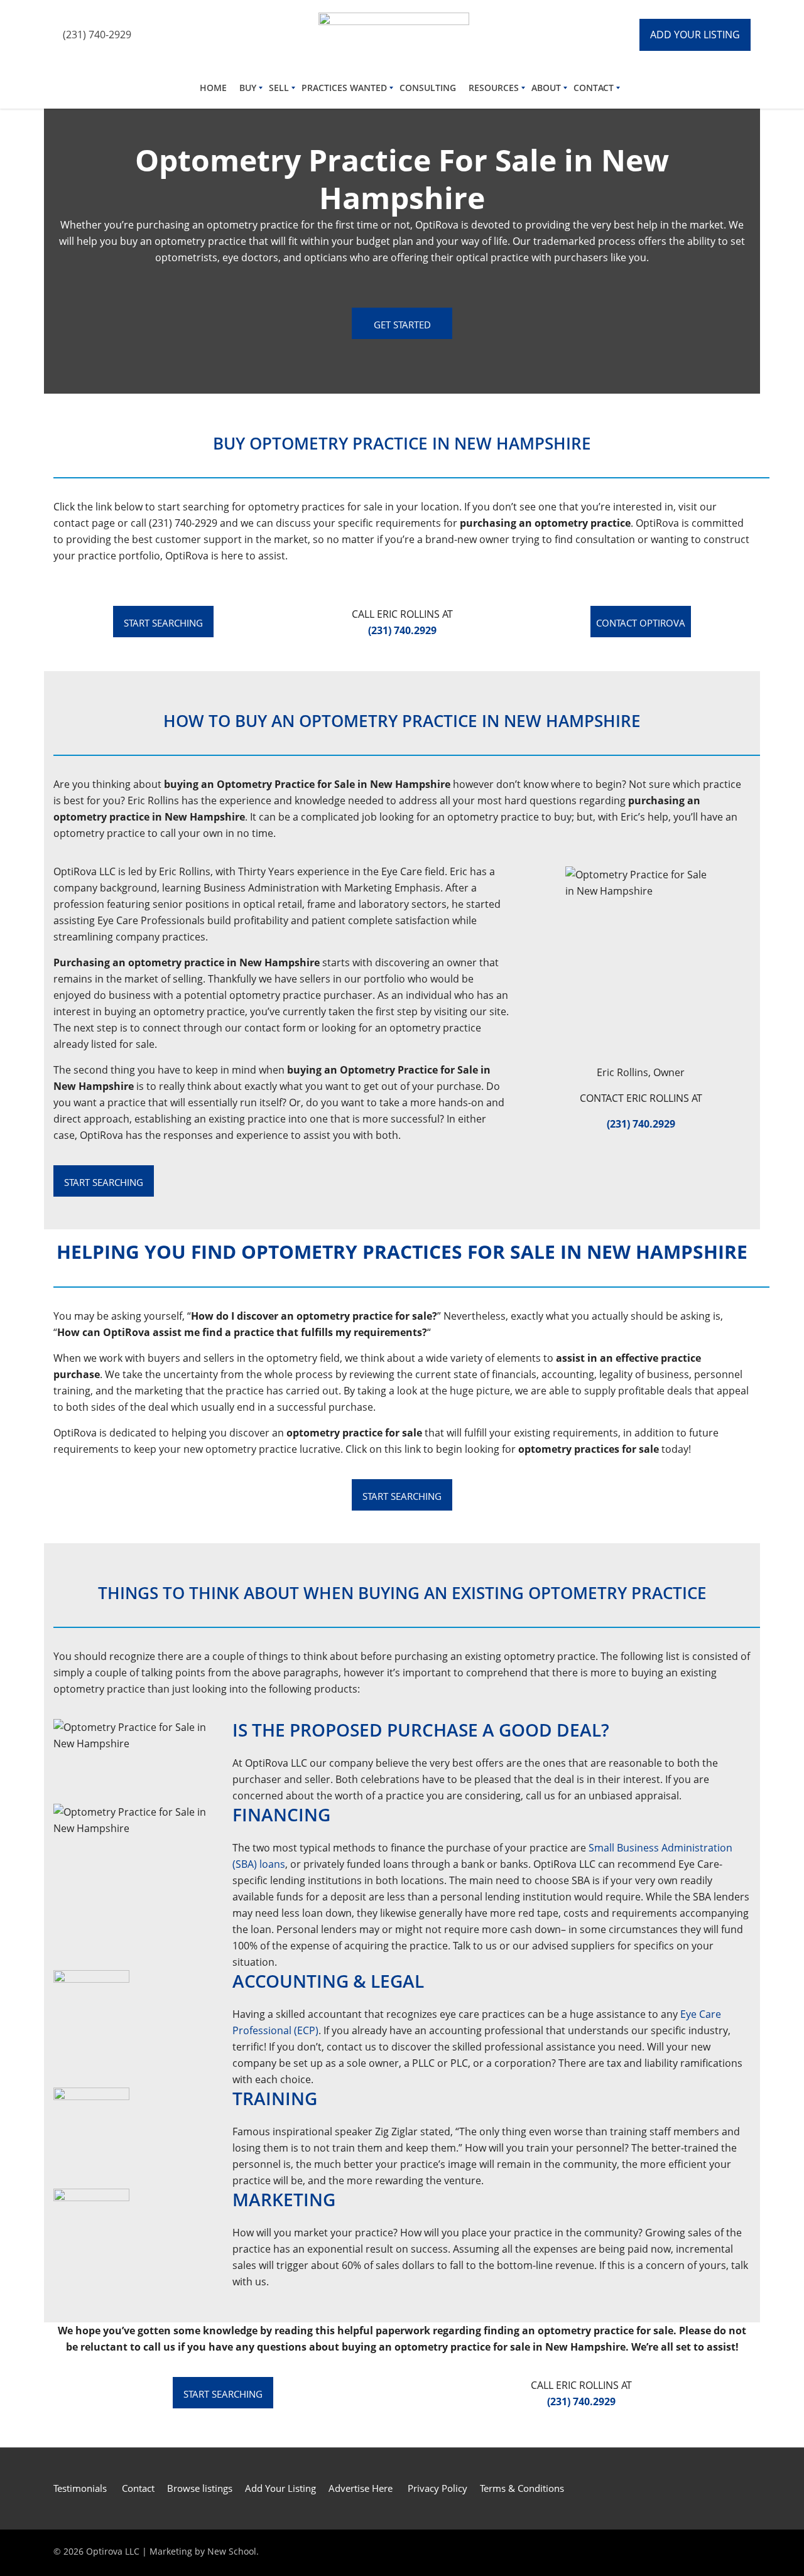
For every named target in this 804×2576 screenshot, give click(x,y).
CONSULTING (428, 88)
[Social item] (163, 35)
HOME (213, 88)
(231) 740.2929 (641, 1124)
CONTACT (594, 88)
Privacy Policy (437, 2488)
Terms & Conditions (522, 2488)
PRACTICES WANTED (344, 88)
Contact (138, 2488)
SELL (279, 88)
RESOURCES (494, 88)
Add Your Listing (280, 2488)
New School (232, 2551)
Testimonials (81, 2488)
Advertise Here (361, 2488)
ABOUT (546, 88)
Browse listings (200, 2488)
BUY (248, 88)
